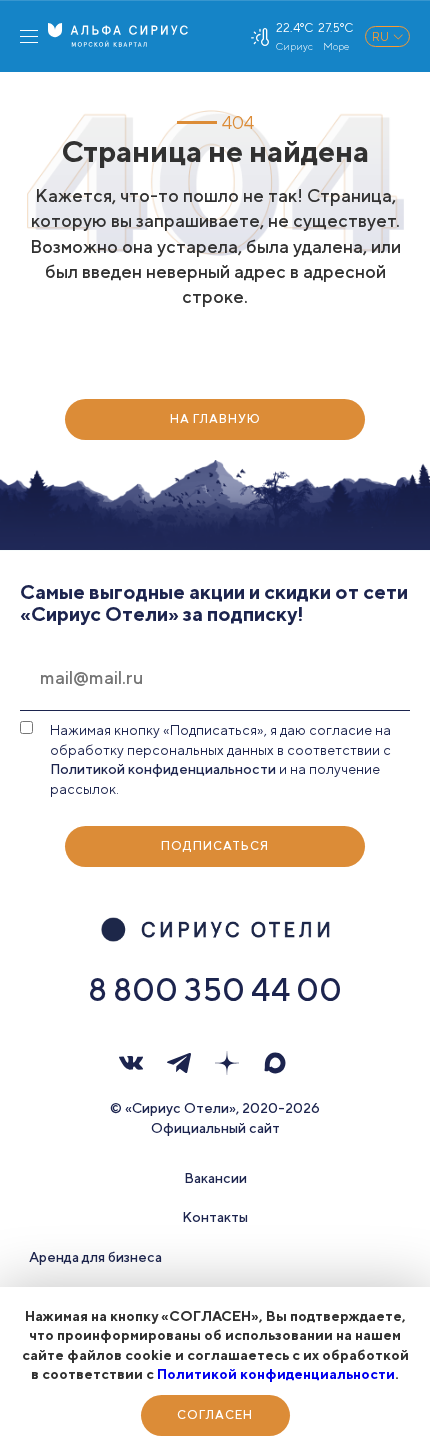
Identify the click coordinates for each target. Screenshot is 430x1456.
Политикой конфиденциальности (276, 1374)
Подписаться (215, 845)
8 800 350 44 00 (215, 989)
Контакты (215, 1217)
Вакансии (215, 1178)
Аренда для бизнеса (95, 1257)
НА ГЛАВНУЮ (215, 418)
